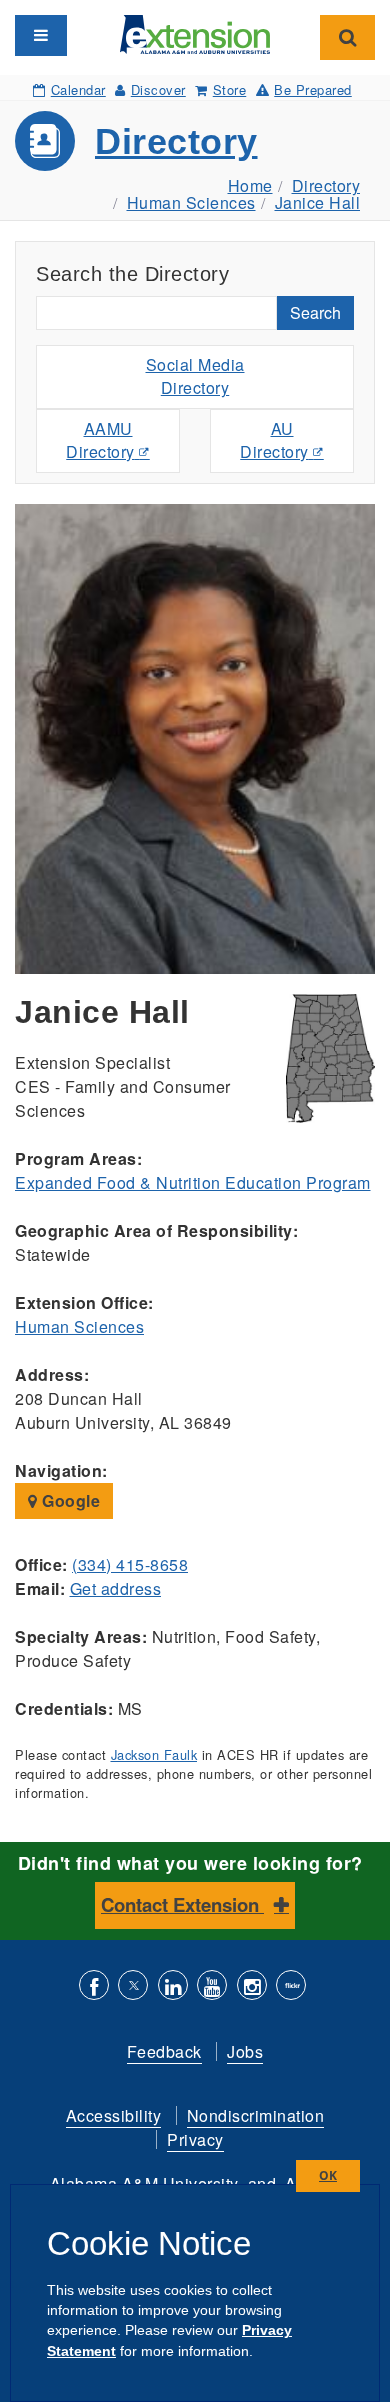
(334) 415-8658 (130, 1564)
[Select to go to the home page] (195, 32)
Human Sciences (191, 202)
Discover (158, 89)
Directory (176, 141)
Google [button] (69, 1500)
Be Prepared (313, 89)
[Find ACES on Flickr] (291, 1987)
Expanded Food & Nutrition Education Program (193, 1182)
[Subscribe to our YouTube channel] (212, 1987)
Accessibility (114, 2115)
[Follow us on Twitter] (133, 1987)
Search (315, 312)
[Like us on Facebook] (94, 1987)
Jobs (245, 2051)
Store (229, 89)
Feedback (164, 2051)
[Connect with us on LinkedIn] (173, 1987)
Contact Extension (182, 1904)
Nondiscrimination (256, 2115)
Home (250, 185)
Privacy (195, 2139)
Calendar (78, 89)
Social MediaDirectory (195, 376)
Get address (116, 1588)
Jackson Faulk (154, 1754)
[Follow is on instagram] (252, 1987)
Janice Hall (318, 202)
